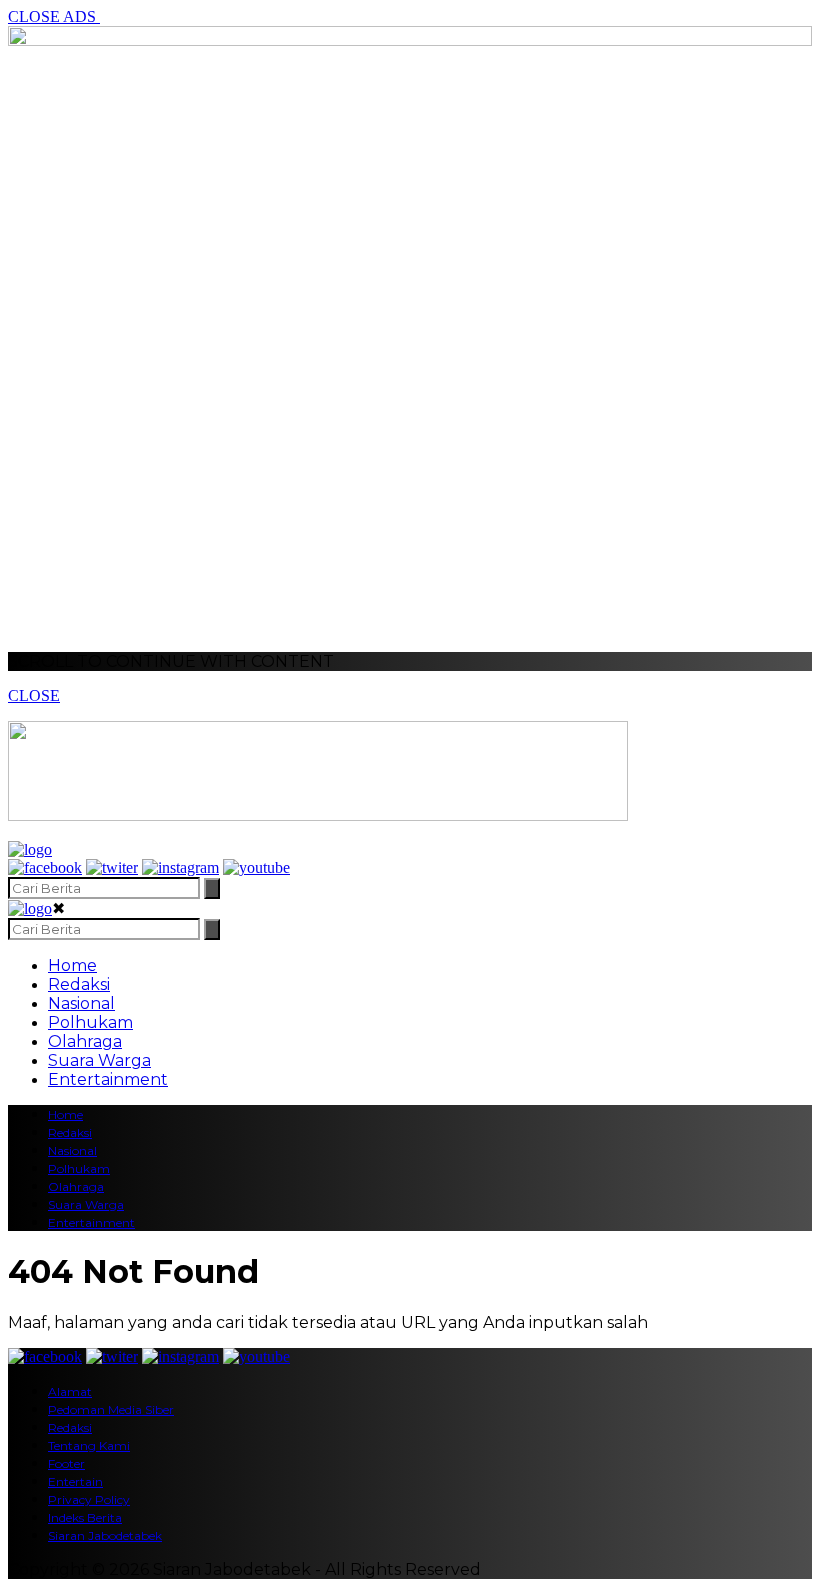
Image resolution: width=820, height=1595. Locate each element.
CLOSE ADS (54, 16)
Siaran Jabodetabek (105, 1535)
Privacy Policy (89, 1499)
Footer (66, 1463)
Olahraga (85, 1041)
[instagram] (180, 867)
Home (72, 965)
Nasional (81, 1003)
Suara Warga (99, 1060)
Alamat (70, 1391)
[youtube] (256, 867)
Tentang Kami (89, 1445)
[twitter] (112, 867)
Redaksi (79, 984)
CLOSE (34, 695)
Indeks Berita (85, 1517)
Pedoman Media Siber (111, 1409)
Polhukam (90, 1022)
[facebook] (45, 867)
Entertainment (108, 1079)
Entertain (75, 1481)
